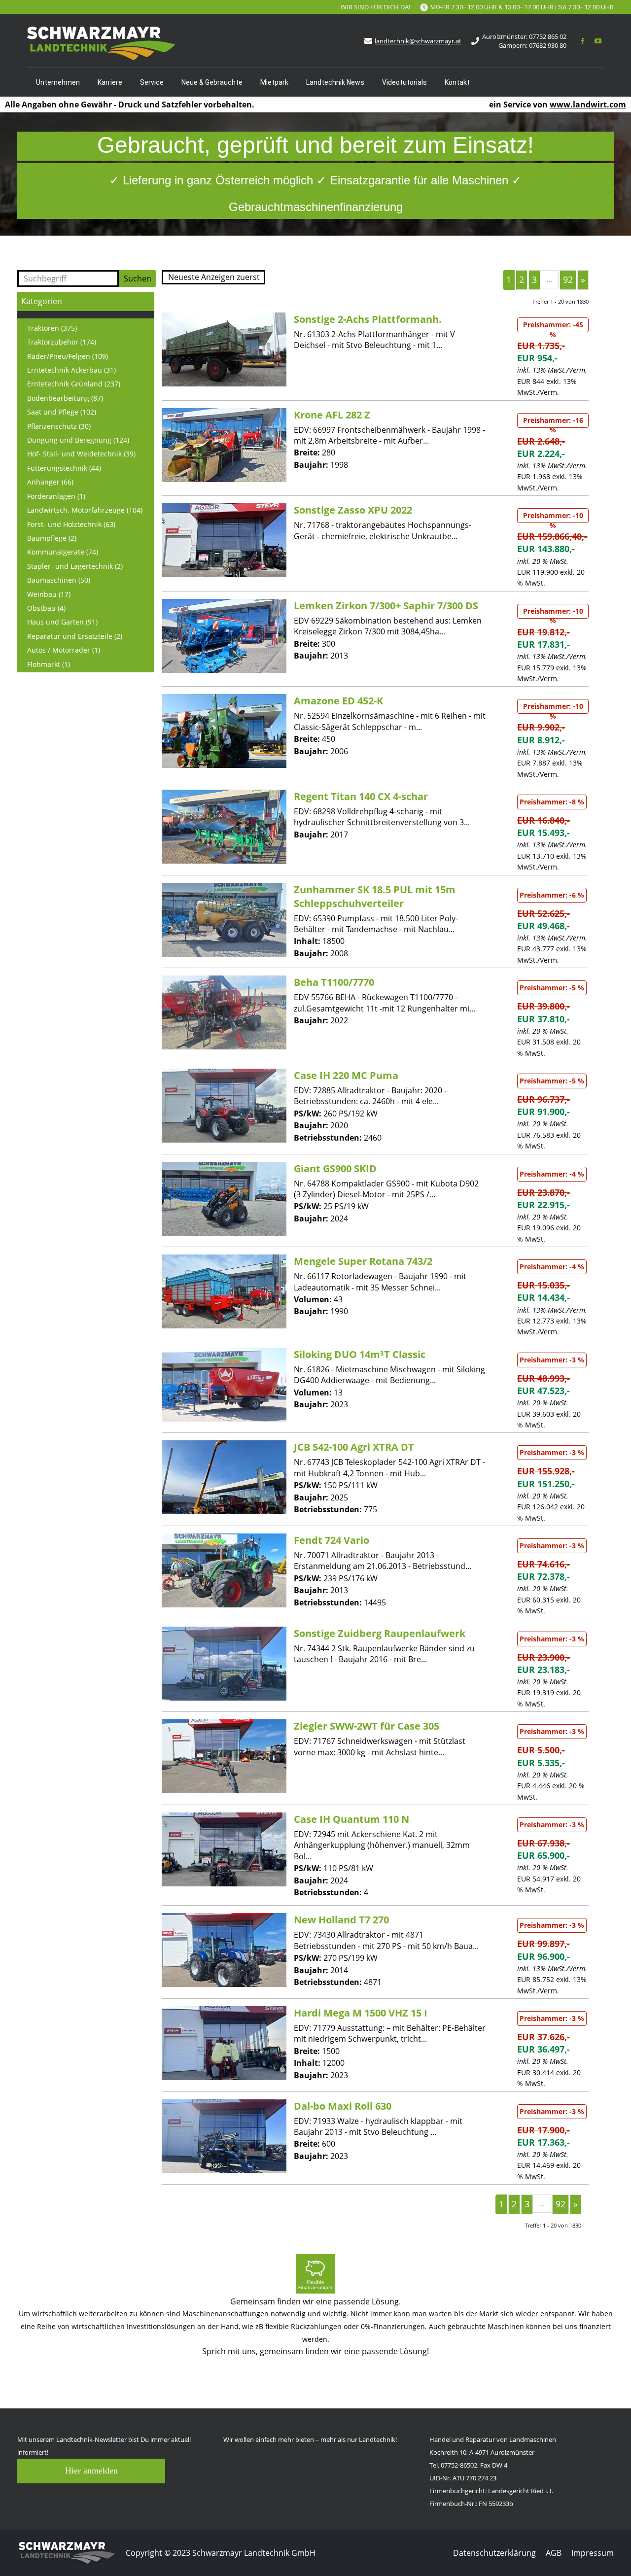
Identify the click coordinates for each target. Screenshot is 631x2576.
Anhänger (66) (50, 482)
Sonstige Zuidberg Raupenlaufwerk (380, 1633)
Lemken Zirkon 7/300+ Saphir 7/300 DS (386, 606)
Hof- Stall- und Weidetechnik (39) (81, 454)
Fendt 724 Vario (332, 1540)
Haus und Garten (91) (62, 622)
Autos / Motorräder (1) (64, 650)
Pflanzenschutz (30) (59, 426)
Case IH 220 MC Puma (346, 1075)
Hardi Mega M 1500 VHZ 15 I (361, 2013)
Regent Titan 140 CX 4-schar (361, 796)
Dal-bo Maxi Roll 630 (343, 2106)
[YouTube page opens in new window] (597, 41)
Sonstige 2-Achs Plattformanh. (368, 319)
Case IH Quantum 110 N (351, 1819)
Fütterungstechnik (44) (64, 468)
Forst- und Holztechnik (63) (71, 524)
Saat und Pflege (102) (62, 412)
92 (568, 279)
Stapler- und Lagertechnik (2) (75, 566)
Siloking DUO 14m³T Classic (360, 1354)
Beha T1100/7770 (334, 982)
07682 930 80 (548, 45)
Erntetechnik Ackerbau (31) (71, 370)
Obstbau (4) (46, 608)
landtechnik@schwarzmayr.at (418, 41)
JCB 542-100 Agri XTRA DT (354, 1447)
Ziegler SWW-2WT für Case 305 (367, 1726)
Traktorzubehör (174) (62, 342)
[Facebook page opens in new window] (583, 41)
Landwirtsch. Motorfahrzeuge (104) (85, 510)
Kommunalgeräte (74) (63, 552)
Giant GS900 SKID (335, 1168)
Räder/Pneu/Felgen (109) (68, 356)
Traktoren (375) (52, 328)
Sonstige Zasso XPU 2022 (353, 510)
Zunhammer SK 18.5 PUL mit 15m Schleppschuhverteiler (375, 896)
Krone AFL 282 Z (332, 415)
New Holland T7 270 (341, 1920)
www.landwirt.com (588, 104)
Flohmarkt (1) (49, 664)
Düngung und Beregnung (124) (78, 440)
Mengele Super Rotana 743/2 (363, 1261)
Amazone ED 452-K (338, 701)
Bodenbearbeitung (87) (65, 398)
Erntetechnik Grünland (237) (74, 384)
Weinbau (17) (49, 594)
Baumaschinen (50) (59, 580)
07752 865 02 (548, 36)
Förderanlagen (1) (56, 496)
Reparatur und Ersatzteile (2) (75, 636)
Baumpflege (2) (52, 538)
